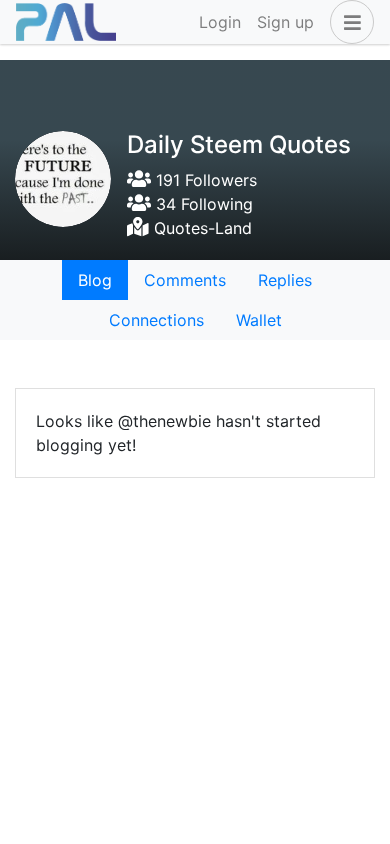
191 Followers (204, 180)
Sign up (285, 22)
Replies (285, 280)
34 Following (202, 204)
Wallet (259, 320)
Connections (156, 320)
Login (220, 22)
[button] (348, 22)
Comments (185, 280)
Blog (95, 280)
